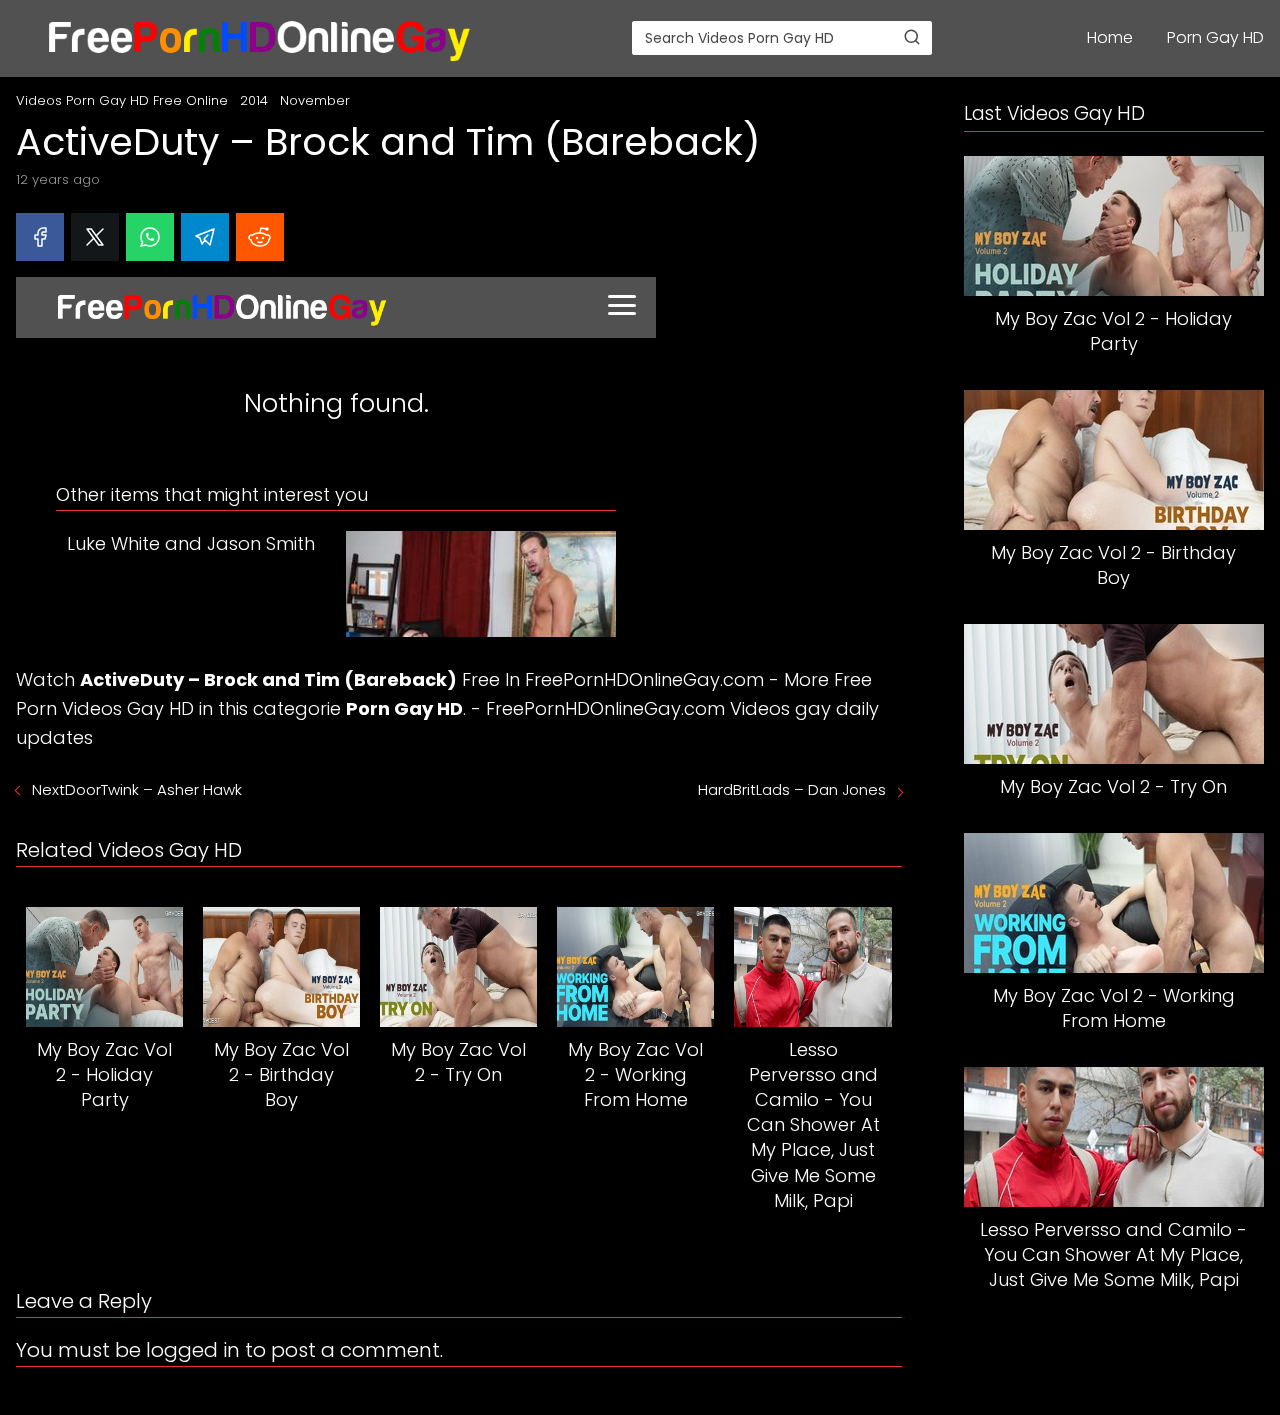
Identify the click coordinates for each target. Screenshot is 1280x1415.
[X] (95, 237)
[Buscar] (912, 37)
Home (1110, 37)
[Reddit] (260, 237)
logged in (193, 1350)
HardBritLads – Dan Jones (792, 789)
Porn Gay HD (1215, 37)
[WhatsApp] (150, 237)
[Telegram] (205, 237)
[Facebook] (40, 237)
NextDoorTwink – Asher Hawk (137, 789)
